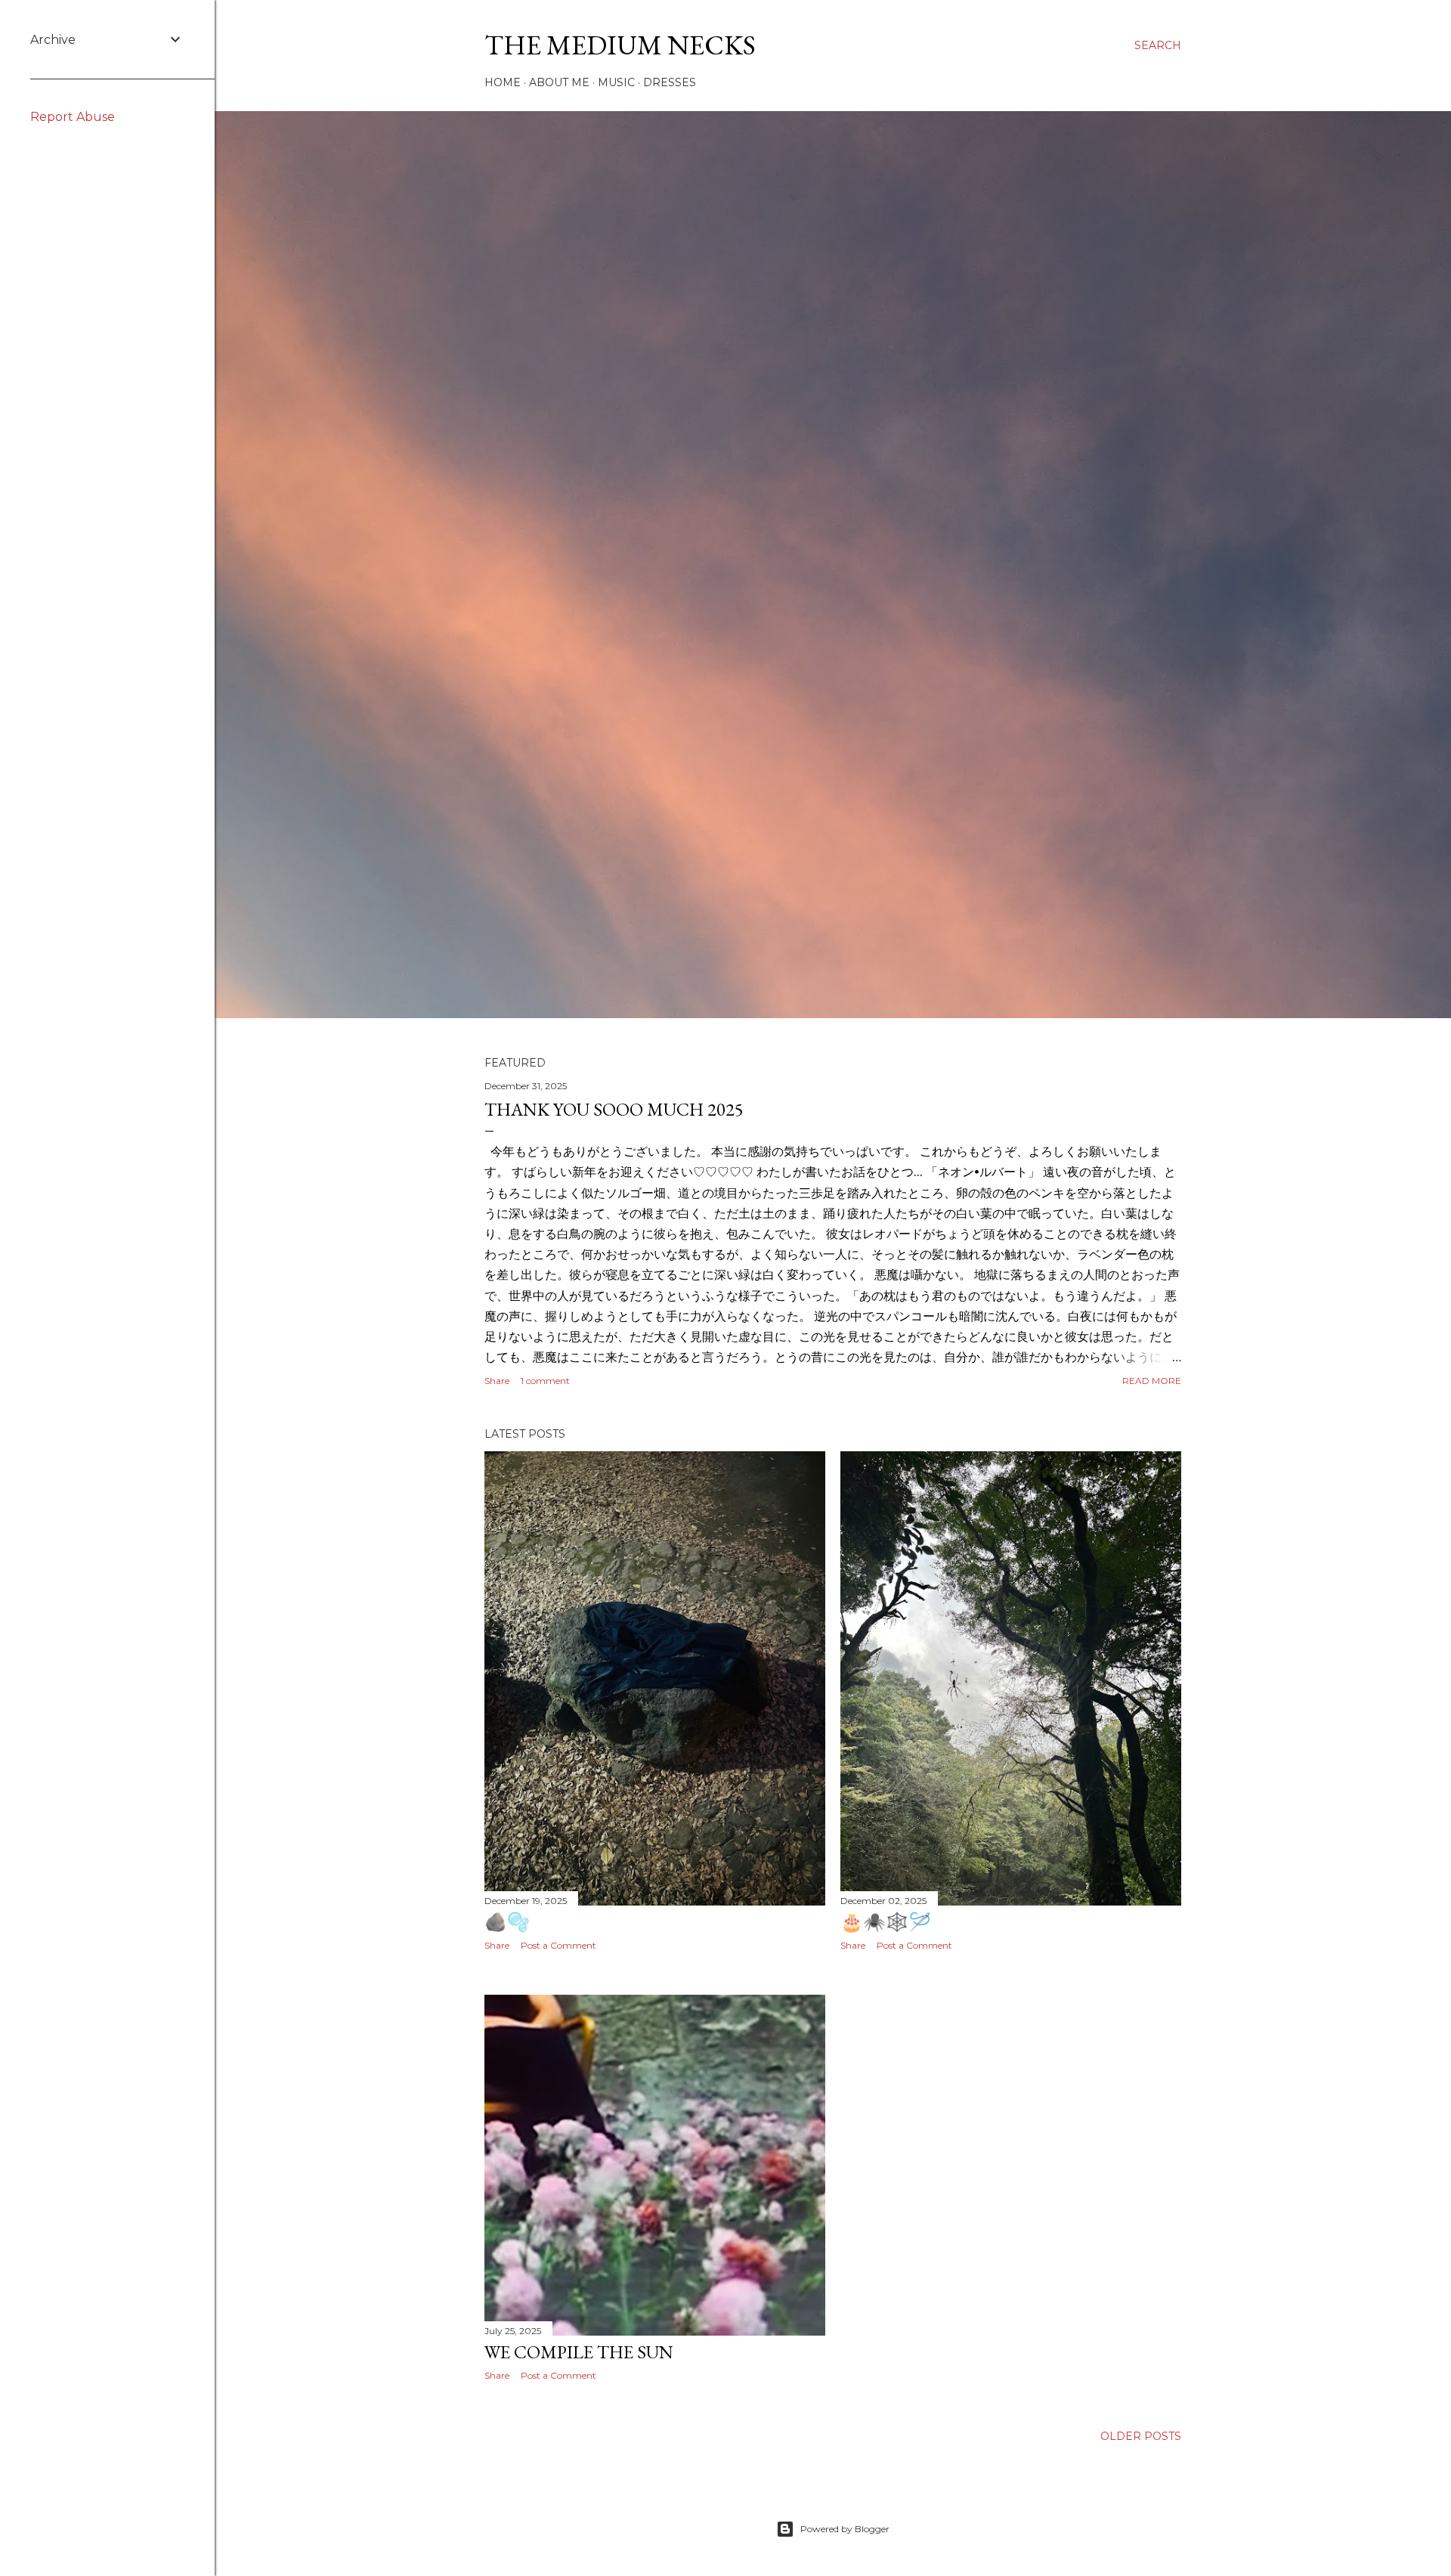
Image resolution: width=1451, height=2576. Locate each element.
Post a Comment (558, 1945)
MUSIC (616, 82)
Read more (1152, 1381)
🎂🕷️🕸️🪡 (886, 1922)
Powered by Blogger (845, 2529)
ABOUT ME (559, 82)
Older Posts (1141, 2436)
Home (503, 82)
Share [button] (497, 1381)
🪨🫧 (507, 1922)
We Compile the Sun (579, 2352)
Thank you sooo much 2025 (614, 1109)
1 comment (545, 1381)
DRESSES (670, 82)
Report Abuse (73, 117)
